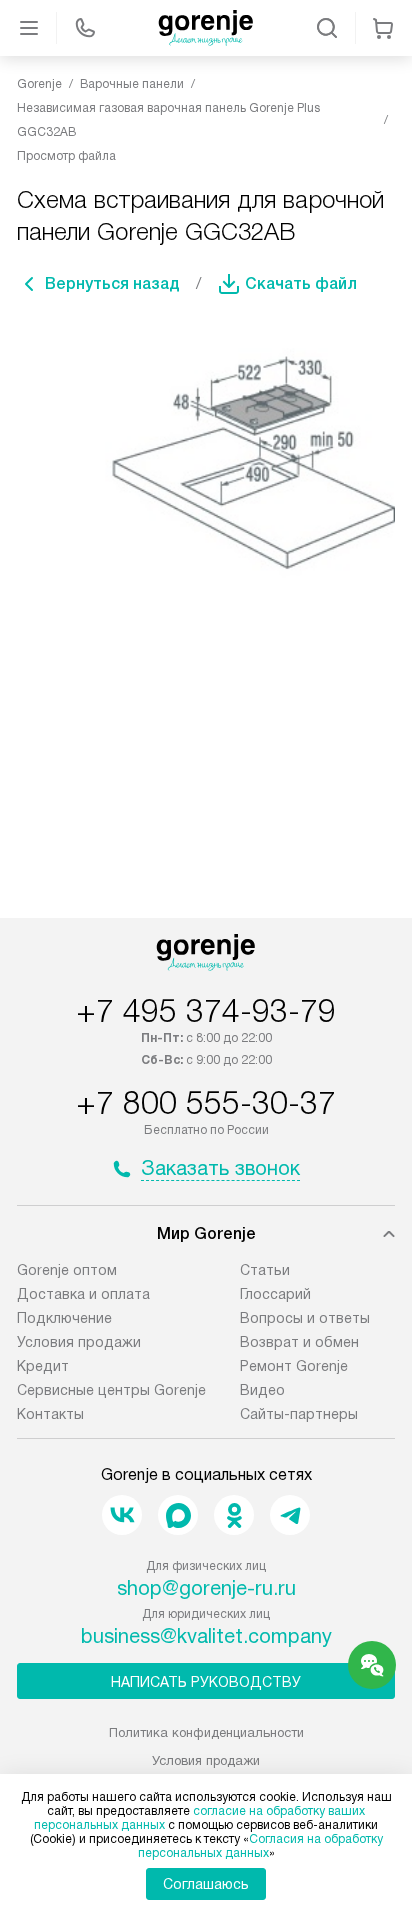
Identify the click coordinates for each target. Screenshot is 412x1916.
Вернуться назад (112, 283)
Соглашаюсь (206, 1884)
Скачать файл (301, 283)
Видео (262, 1390)
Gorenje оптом (67, 1270)
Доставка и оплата (83, 1294)
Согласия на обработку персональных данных (260, 1846)
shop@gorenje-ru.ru (206, 1588)
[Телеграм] (290, 1515)
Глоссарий (275, 1294)
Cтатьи (265, 1270)
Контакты (50, 1414)
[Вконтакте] (122, 1515)
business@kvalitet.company (206, 1636)
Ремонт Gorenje (294, 1366)
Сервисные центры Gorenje (111, 1390)
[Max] (178, 1515)
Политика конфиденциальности (206, 1732)
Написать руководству (206, 1682)
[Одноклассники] (234, 1515)
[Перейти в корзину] (383, 28)
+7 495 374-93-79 (206, 1011)
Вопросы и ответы (305, 1318)
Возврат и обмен (299, 1342)
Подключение (64, 1318)
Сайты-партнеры (299, 1414)
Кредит (43, 1366)
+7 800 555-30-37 (206, 1103)
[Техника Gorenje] (206, 28)
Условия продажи (79, 1342)
